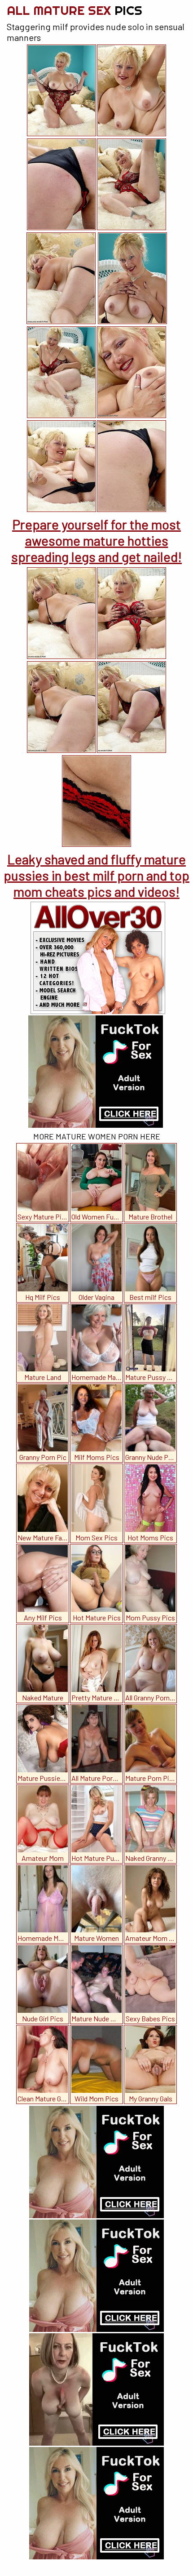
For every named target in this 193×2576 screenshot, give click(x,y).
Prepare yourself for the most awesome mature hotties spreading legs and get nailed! (96, 540)
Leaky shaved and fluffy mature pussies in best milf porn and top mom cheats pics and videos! (96, 875)
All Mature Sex (75, 10)
